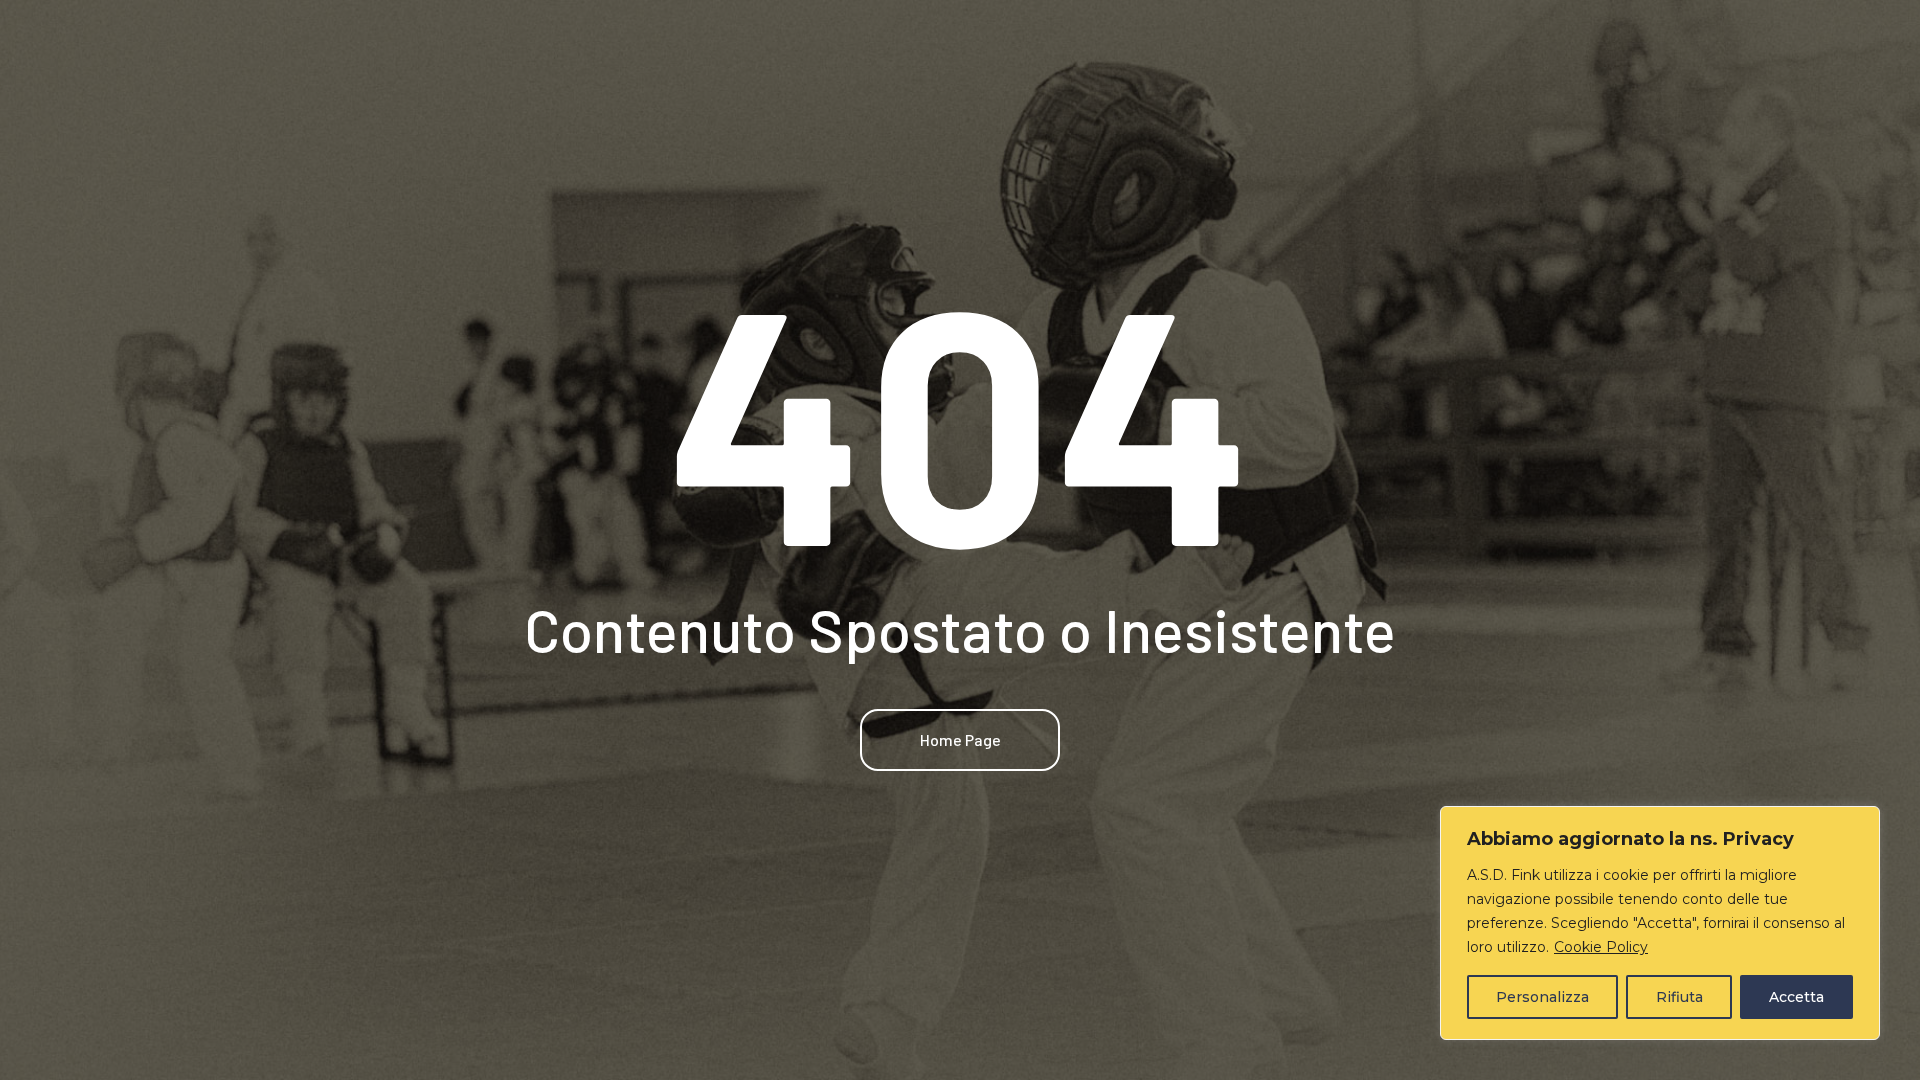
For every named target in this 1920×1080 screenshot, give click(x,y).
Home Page (960, 739)
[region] (1660, 923)
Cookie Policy (1601, 947)
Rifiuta (1679, 997)
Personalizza (1542, 997)
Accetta (1796, 997)
